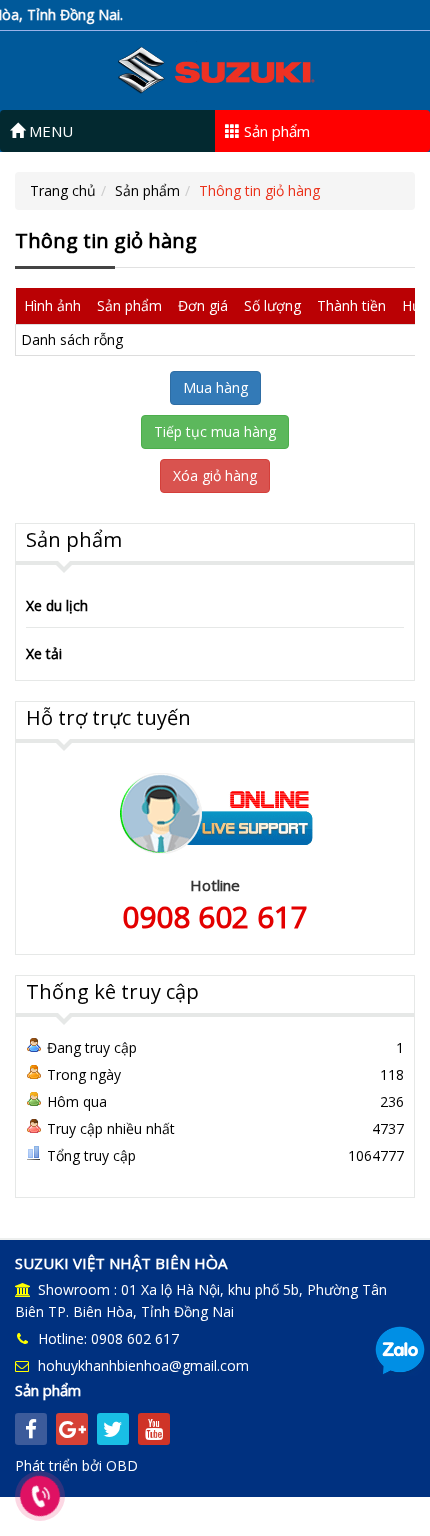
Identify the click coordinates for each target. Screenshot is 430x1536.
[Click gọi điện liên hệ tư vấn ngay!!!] (40, 1496)
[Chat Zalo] (400, 1349)
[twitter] (113, 1429)
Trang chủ (63, 190)
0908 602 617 (215, 916)
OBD (122, 1465)
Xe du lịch (57, 605)
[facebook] (31, 1429)
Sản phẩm (275, 131)
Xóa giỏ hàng (215, 475)
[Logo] (215, 68)
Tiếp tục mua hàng (215, 431)
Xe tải (44, 653)
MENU (49, 131)
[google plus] (72, 1429)
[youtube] (154, 1429)
